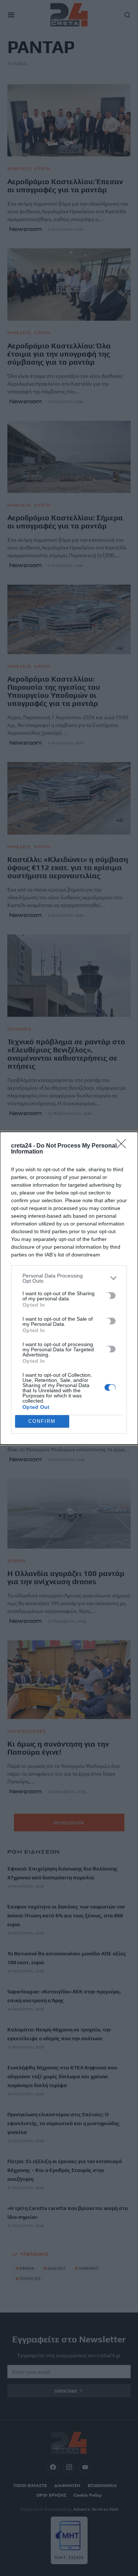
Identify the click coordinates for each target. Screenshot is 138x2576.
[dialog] (69, 1288)
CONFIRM (42, 1421)
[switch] (110, 1296)
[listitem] (69, 1278)
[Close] (124, 1146)
